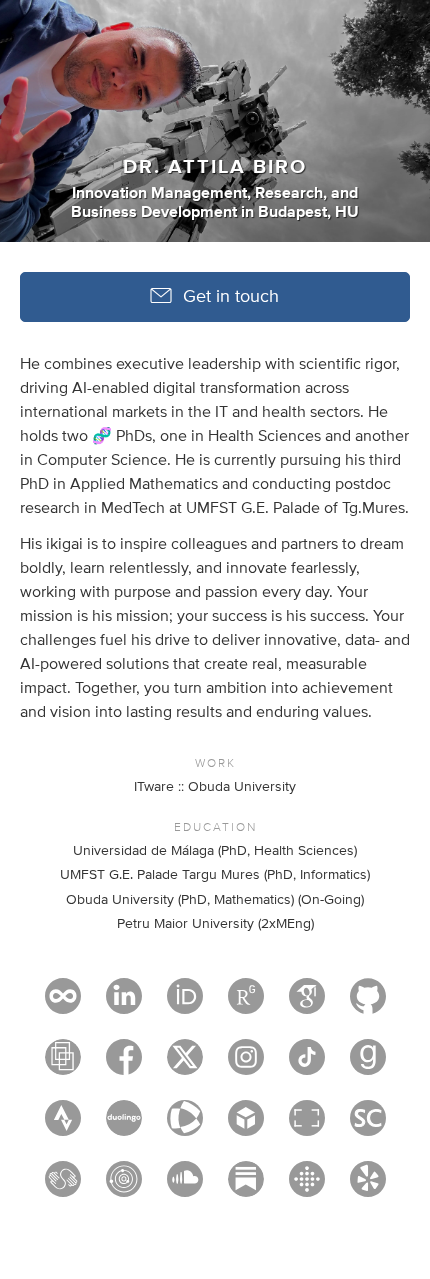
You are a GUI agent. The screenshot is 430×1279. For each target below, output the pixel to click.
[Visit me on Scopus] (368, 1127)
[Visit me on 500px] (63, 1005)
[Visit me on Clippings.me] (63, 1066)
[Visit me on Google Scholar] (307, 1005)
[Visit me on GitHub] (368, 1005)
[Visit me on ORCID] (185, 1005)
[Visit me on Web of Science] (185, 1127)
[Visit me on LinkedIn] (124, 1005)
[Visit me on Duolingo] (124, 1127)
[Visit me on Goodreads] (368, 1066)
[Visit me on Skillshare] (63, 1188)
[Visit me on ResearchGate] (246, 1005)
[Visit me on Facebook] (124, 1066)
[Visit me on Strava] (63, 1127)
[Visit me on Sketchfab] (246, 1127)
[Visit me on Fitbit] (307, 1188)
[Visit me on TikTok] (307, 1066)
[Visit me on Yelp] (368, 1188)
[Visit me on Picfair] (307, 1127)
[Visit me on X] (185, 1066)
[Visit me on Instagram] (246, 1066)
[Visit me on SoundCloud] (185, 1188)
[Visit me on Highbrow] (124, 1188)
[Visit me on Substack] (246, 1188)
